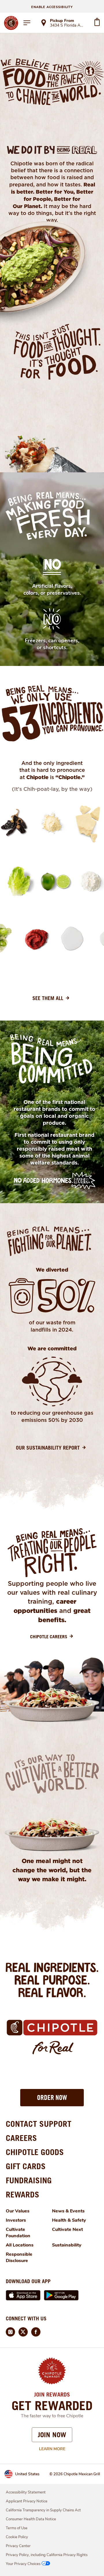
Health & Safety (69, 2220)
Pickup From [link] (62, 21)
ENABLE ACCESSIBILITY (52, 7)
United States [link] (27, 2474)
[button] (52, 2098)
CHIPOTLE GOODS (35, 2152)
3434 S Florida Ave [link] (67, 26)
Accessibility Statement (26, 2492)
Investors (16, 2220)
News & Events (68, 2211)
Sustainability (67, 2245)
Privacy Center (18, 2546)
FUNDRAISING (29, 2180)
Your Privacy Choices (23, 2564)
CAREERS (21, 2138)
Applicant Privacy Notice (27, 2501)
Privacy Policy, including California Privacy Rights (47, 2555)
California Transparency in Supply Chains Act (43, 2510)
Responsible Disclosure (19, 2257)
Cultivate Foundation (18, 2233)
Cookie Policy (17, 2537)
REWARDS (23, 2194)
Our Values (18, 2211)
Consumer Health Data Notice (31, 2519)
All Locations (20, 2245)
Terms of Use (17, 2528)
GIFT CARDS (26, 2166)
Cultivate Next (67, 2229)
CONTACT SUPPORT (39, 2124)
